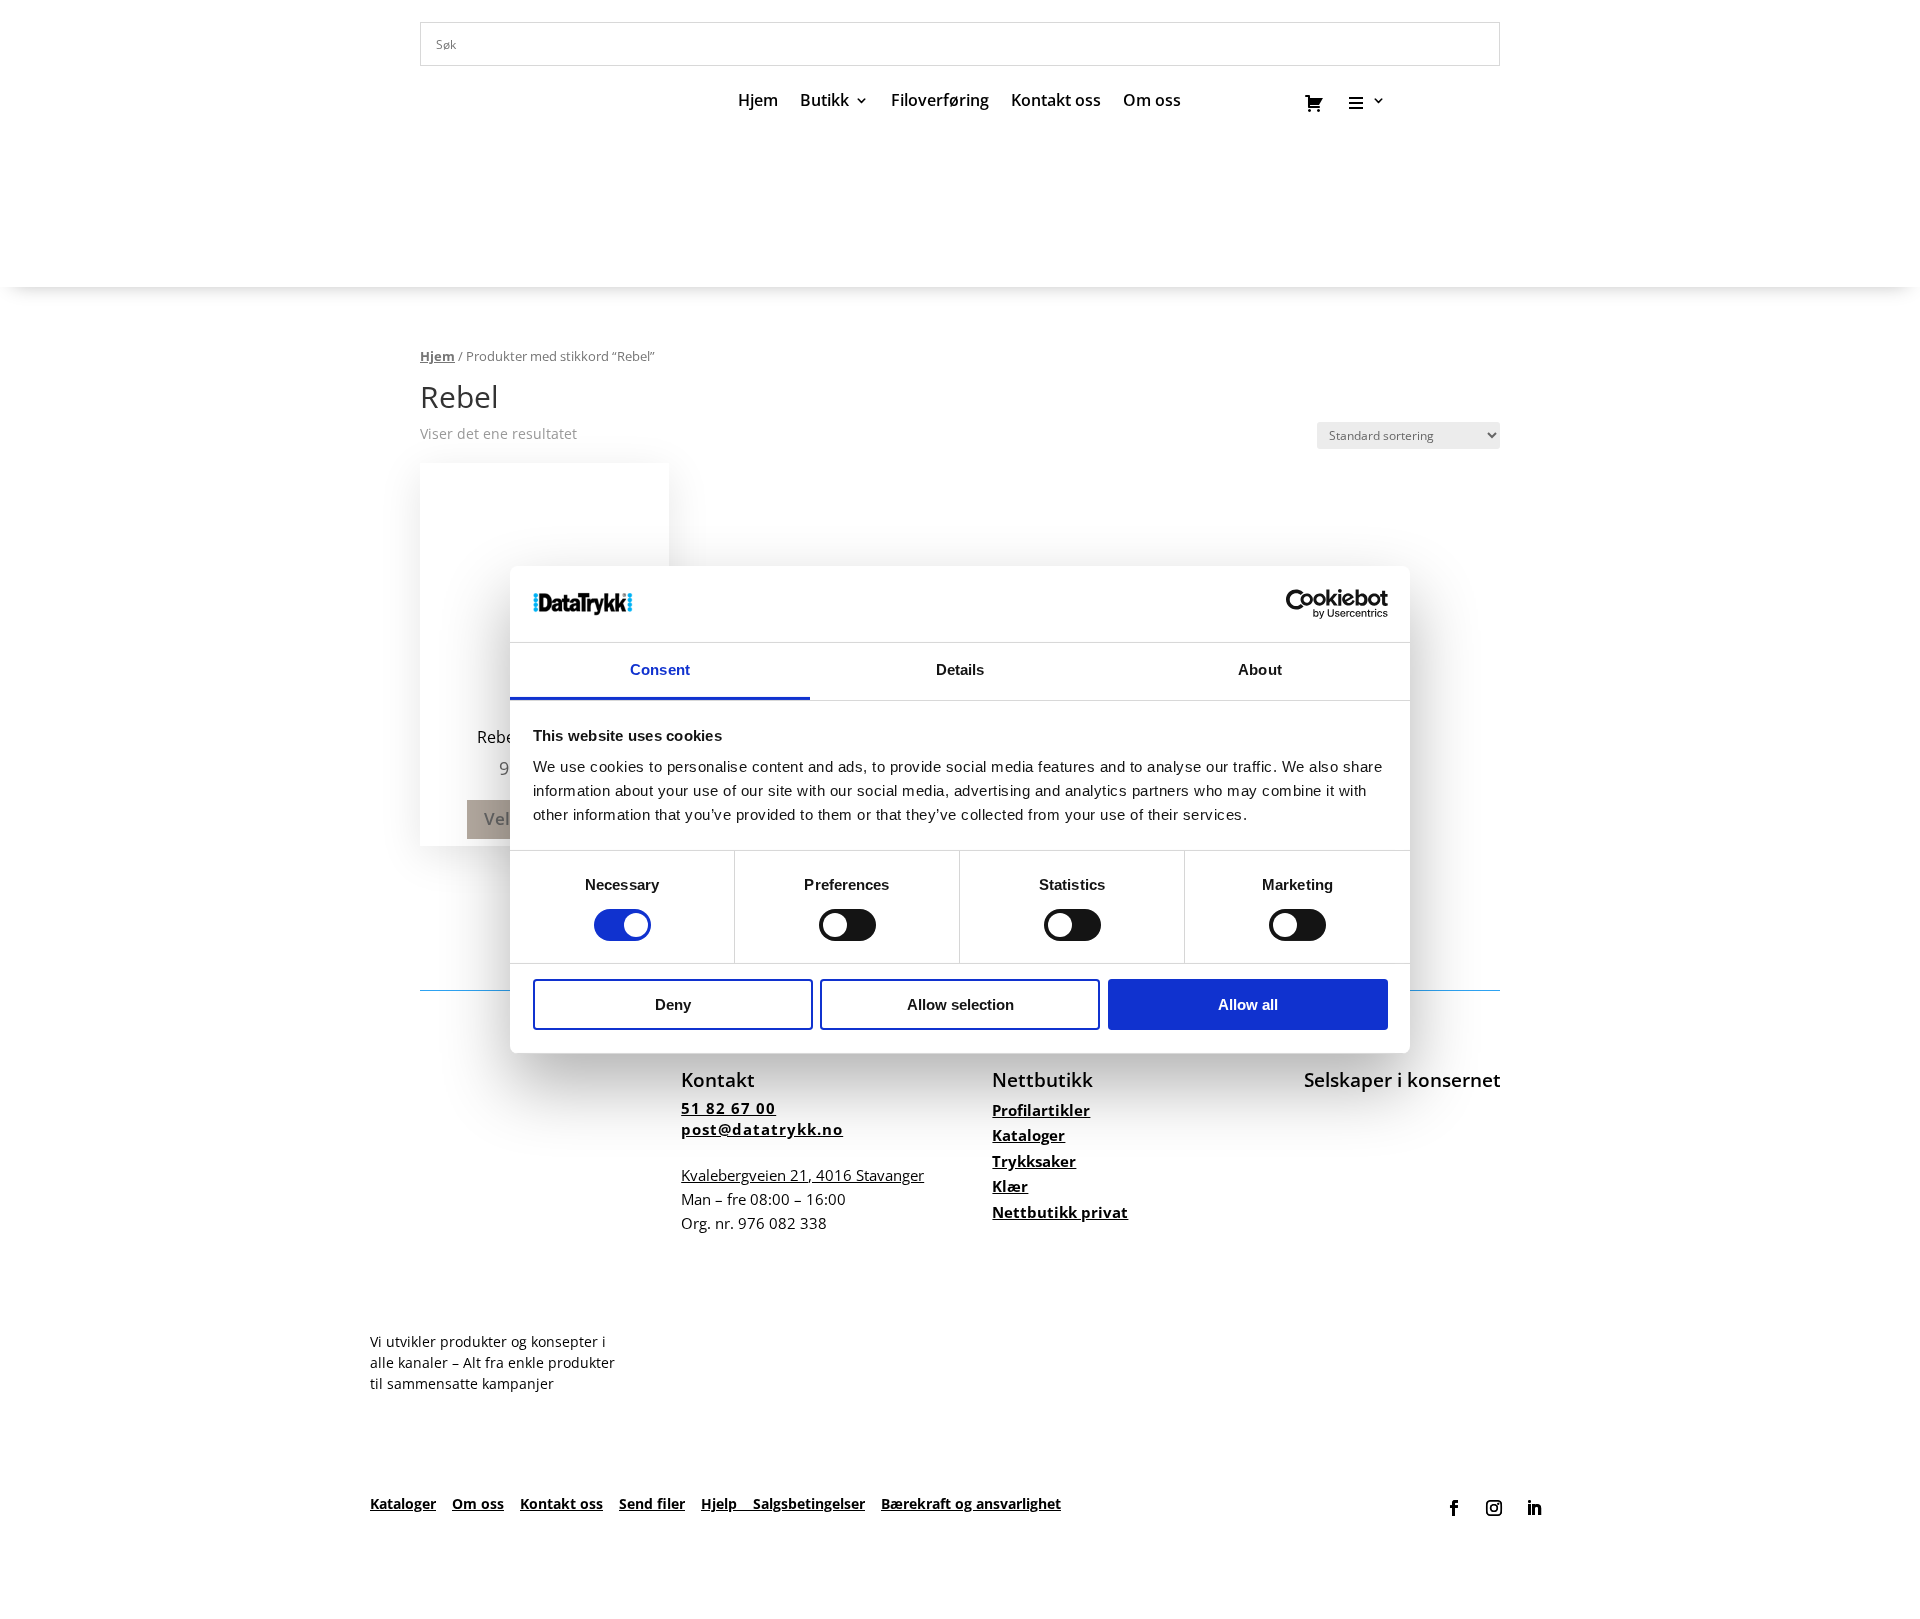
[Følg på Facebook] (1454, 1508)
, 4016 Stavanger (802, 1175)
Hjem (758, 102)
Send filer (652, 1503)
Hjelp (727, 1503)
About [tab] (1260, 669)
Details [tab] (960, 669)
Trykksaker (1034, 1161)
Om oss (478, 1503)
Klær (1010, 1186)
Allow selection (960, 1004)
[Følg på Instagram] (1494, 1508)
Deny (673, 1004)
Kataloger (1028, 1135)
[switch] (847, 925)
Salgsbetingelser (809, 1503)
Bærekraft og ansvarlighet (971, 1503)
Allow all (1248, 1004)
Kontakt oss (1056, 102)
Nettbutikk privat (1060, 1212)
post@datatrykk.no (762, 1129)
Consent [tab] (660, 669)
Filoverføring (940, 102)
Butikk (824, 102)
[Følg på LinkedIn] (1534, 1508)
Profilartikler (1041, 1110)
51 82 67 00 (728, 1108)
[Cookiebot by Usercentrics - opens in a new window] (1300, 604)
